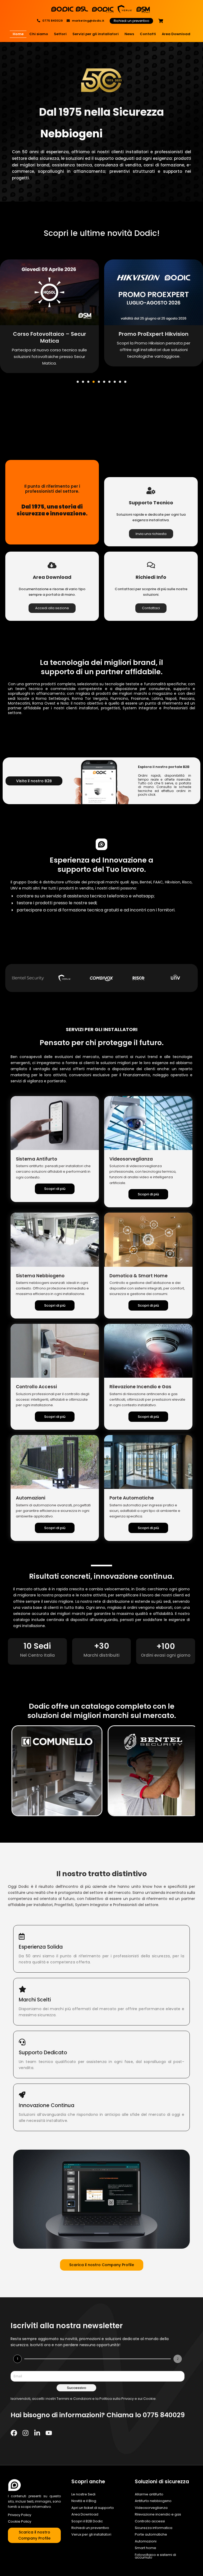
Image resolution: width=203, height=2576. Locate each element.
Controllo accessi (150, 2521)
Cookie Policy (20, 2521)
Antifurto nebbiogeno (153, 2501)
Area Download (176, 34)
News (129, 34)
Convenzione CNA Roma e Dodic (154, 337)
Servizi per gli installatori (96, 34)
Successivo (77, 2388)
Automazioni (146, 2541)
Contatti (148, 34)
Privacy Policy (20, 2515)
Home (18, 34)
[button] (78, 382)
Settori (60, 34)
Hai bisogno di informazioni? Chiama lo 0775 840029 (98, 2415)
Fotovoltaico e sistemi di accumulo (155, 2556)
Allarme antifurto (149, 2494)
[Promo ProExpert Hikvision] (49, 292)
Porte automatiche (151, 2535)
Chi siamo (39, 34)
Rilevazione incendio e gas (158, 2514)
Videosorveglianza (151, 2508)
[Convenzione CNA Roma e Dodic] (154, 292)
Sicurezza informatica (154, 2528)
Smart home (146, 2548)
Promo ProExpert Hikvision (49, 334)
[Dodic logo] (15, 2485)
